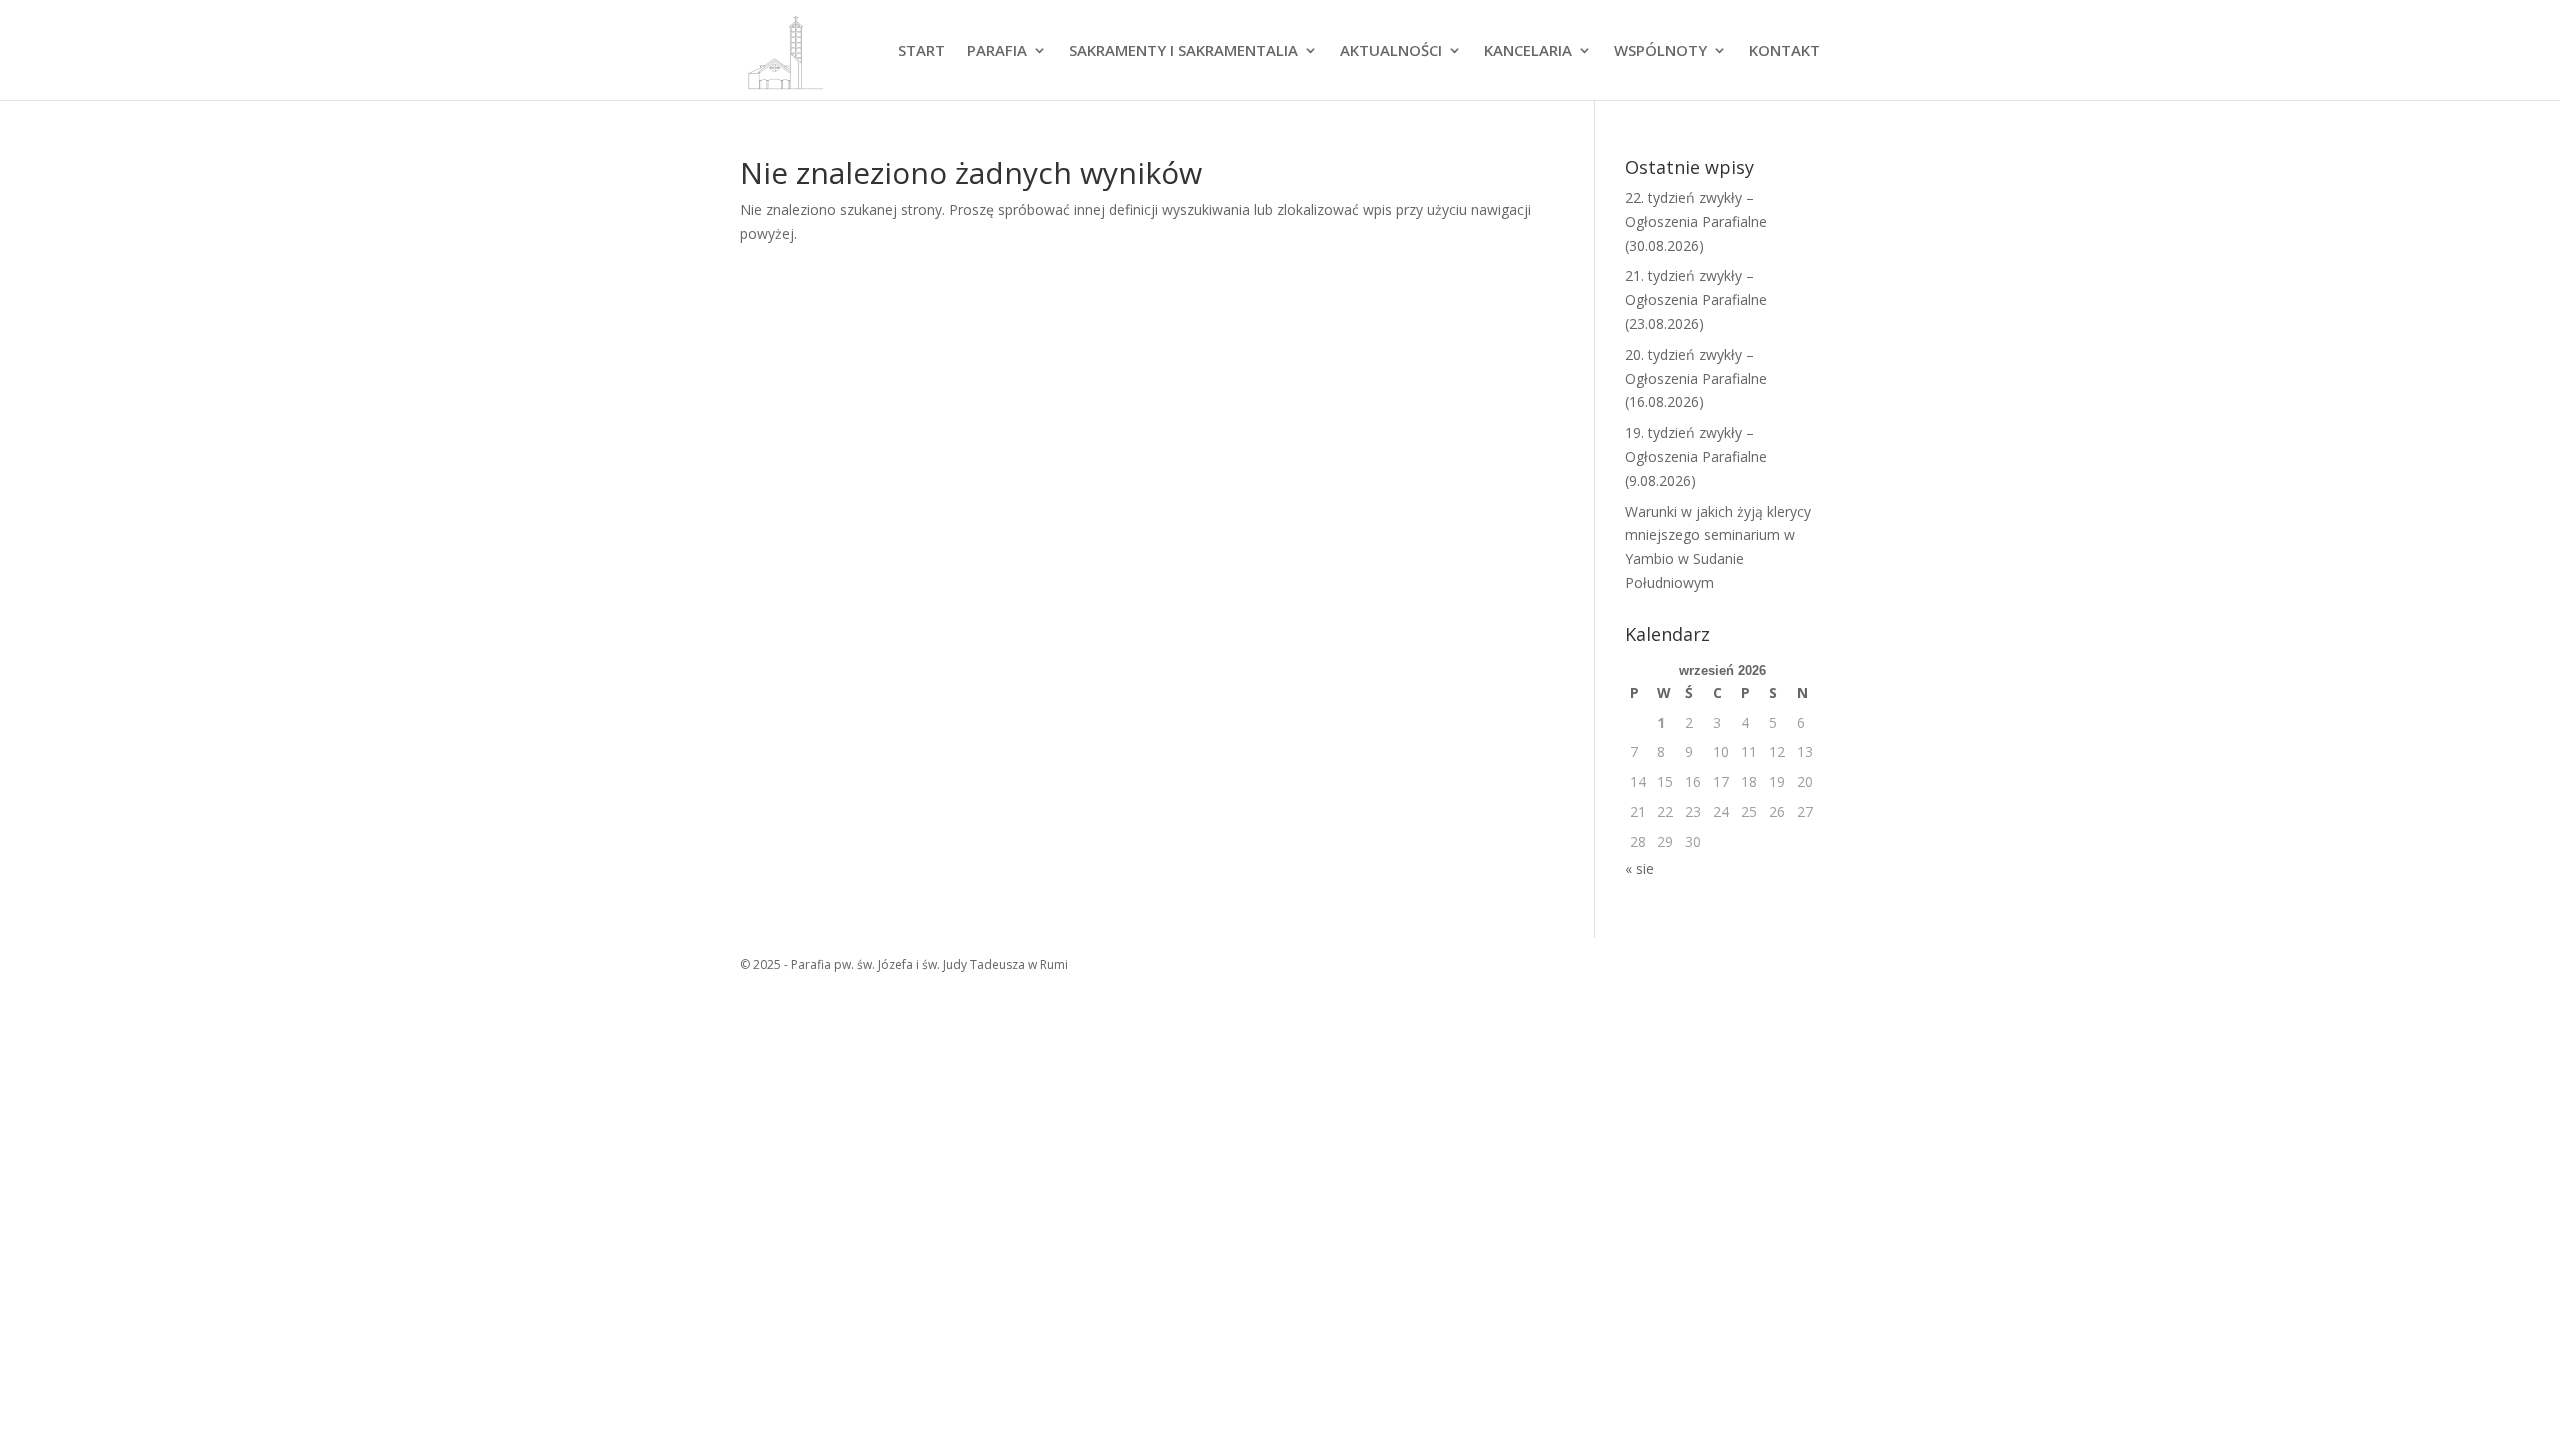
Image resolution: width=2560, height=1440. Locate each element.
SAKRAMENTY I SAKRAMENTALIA (1183, 51)
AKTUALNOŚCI (1391, 51)
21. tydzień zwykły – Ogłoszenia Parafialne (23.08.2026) (1696, 299)
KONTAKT (1784, 51)
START (921, 51)
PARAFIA (997, 51)
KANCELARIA (1528, 51)
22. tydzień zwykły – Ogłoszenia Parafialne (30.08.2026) (1696, 221)
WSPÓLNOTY (1660, 51)
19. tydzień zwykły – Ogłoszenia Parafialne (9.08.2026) (1696, 456)
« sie (1639, 868)
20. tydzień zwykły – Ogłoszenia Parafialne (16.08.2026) (1696, 378)
